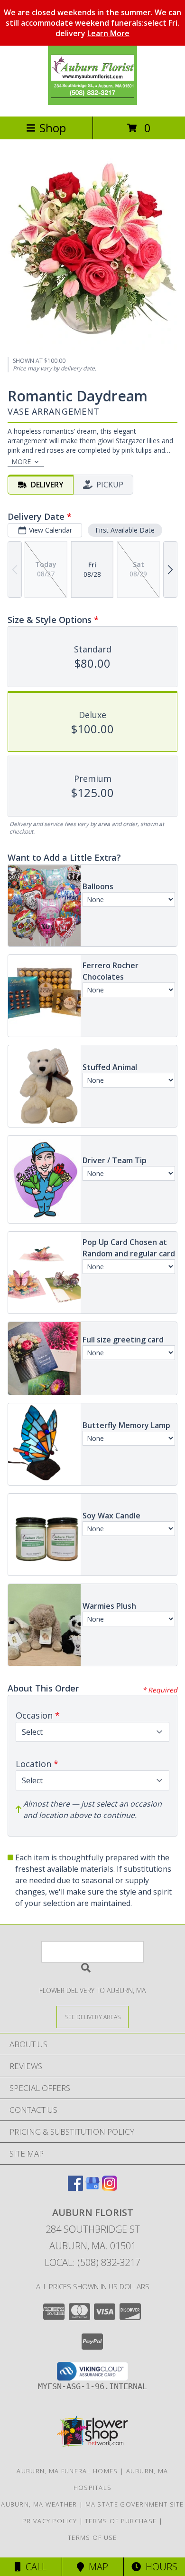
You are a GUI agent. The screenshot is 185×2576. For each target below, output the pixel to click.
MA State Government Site (135, 2504)
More (21, 462)
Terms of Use (92, 2537)
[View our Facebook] (75, 2188)
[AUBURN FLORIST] (92, 102)
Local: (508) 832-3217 (92, 2262)
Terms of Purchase (121, 2521)
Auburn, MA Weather (39, 2504)
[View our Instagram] (110, 2188)
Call (34, 2567)
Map (96, 2567)
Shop (53, 128)
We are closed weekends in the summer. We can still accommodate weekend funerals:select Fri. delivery (92, 23)
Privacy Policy (50, 2521)
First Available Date (125, 530)
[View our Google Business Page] (92, 2188)
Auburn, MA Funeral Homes (67, 2471)
